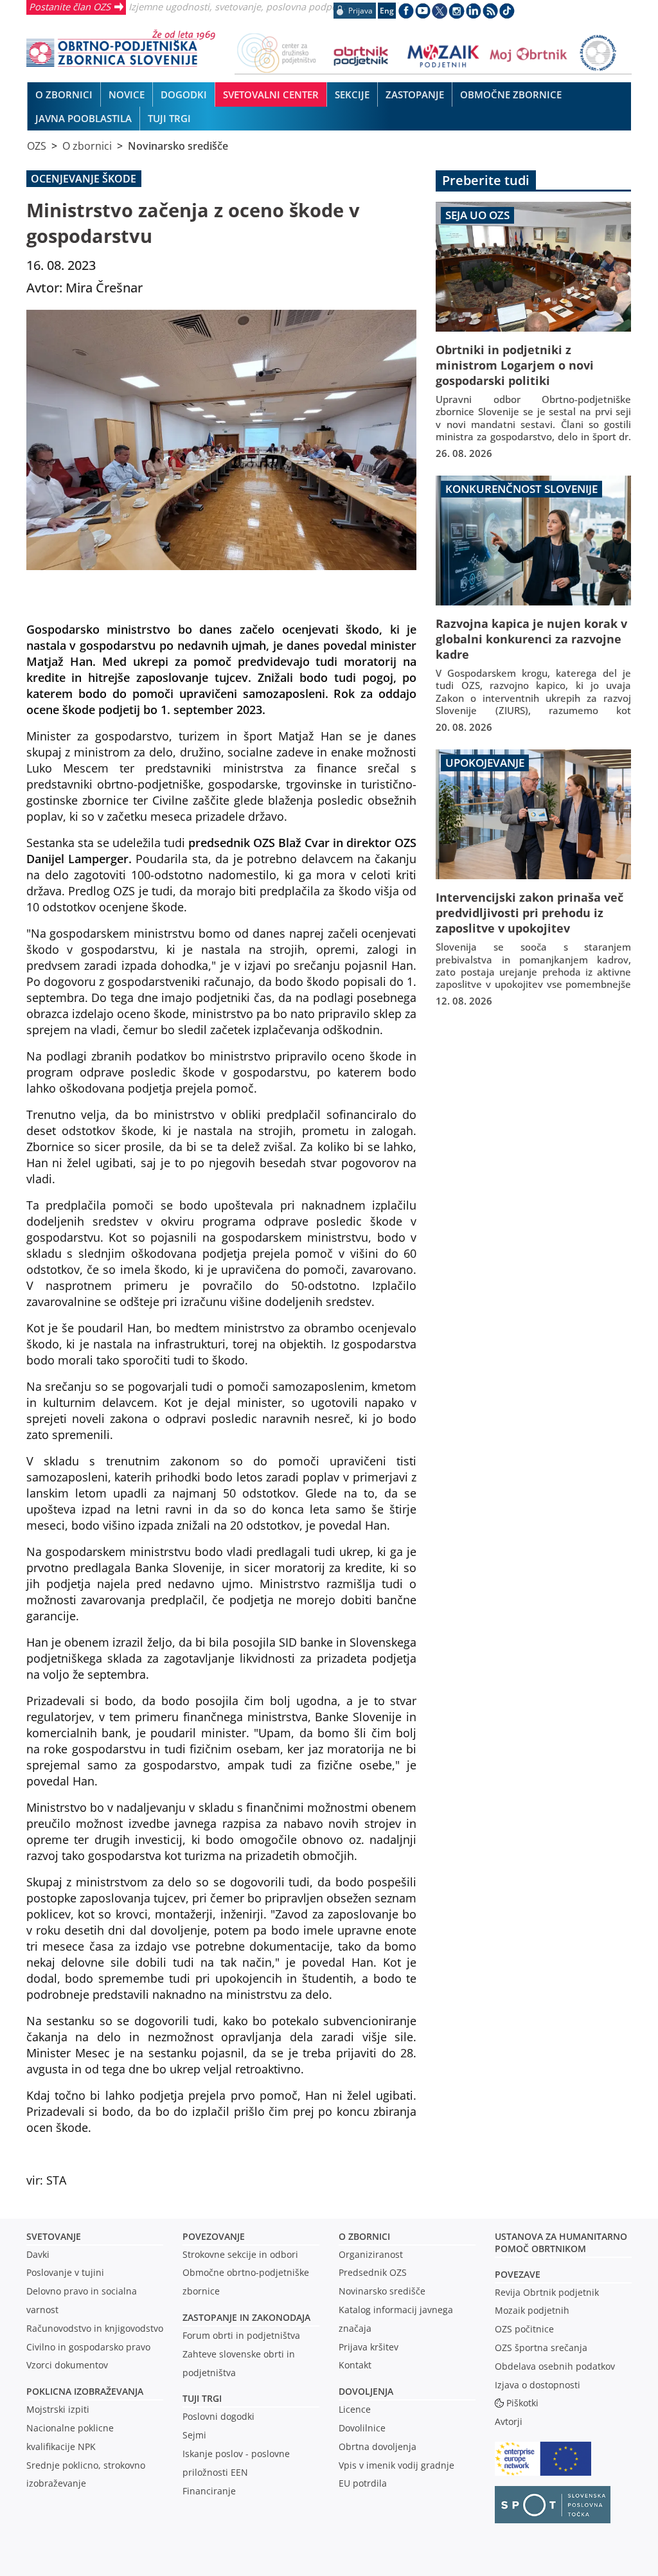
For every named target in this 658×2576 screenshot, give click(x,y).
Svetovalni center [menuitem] (271, 94)
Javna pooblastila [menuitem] (84, 118)
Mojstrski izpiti (58, 2409)
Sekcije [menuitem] (352, 94)
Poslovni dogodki (218, 2416)
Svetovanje (54, 2236)
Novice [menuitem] (127, 94)
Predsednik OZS (373, 2272)
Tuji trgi (202, 2398)
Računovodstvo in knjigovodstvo (95, 2328)
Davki (38, 2254)
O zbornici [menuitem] (64, 94)
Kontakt (355, 2365)
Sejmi (194, 2435)
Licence (355, 2409)
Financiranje (209, 2491)
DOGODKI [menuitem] (184, 94)
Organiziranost (371, 2254)
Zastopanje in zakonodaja (246, 2317)
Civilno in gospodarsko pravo (88, 2347)
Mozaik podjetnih (532, 2310)
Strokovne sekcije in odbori (240, 2254)
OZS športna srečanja (541, 2348)
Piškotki (522, 2403)
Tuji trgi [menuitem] (169, 118)
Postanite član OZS (70, 6)
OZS (37, 146)
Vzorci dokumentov (67, 2365)
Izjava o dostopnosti (538, 2385)
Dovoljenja (366, 2391)
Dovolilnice (362, 2428)
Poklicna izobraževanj (82, 2391)
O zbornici (87, 146)
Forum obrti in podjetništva (241, 2335)
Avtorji (509, 2421)
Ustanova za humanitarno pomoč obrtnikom (561, 2242)
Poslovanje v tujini (65, 2272)
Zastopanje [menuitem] (415, 94)
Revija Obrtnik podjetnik (547, 2292)
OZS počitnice (524, 2329)
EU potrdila (363, 2483)
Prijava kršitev (369, 2347)
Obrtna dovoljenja (378, 2446)
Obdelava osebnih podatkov (555, 2366)
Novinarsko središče (178, 146)
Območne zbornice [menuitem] (511, 94)
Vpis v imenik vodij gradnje (396, 2465)
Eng (387, 11)
